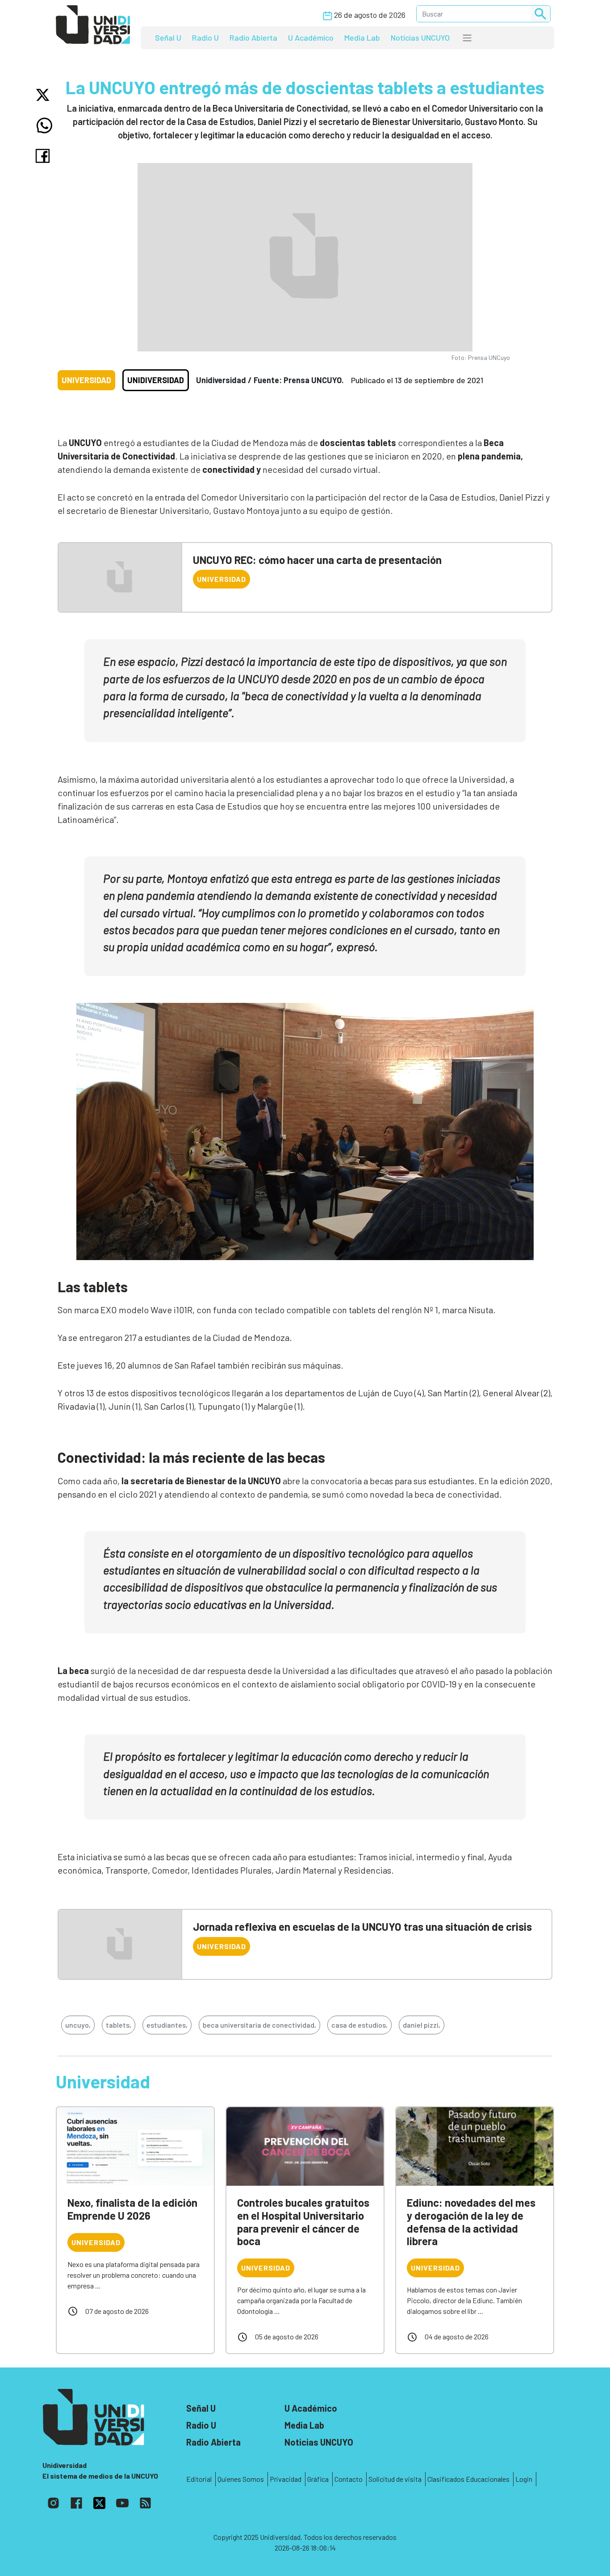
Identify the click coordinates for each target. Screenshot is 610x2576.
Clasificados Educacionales (468, 2479)
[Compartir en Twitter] (44, 95)
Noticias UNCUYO (420, 38)
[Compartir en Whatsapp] (44, 125)
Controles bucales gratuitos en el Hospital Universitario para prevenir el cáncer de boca (303, 2222)
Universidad (86, 380)
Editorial (199, 2479)
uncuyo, (78, 2025)
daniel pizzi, (422, 2025)
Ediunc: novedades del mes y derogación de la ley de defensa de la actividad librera (471, 2222)
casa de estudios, (359, 2025)
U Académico (311, 38)
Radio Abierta (253, 38)
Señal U (168, 38)
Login (524, 2479)
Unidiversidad (156, 380)
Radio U (205, 38)
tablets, (119, 2025)
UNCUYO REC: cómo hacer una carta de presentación (317, 560)
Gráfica (318, 2479)
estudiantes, (167, 2025)
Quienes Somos (241, 2479)
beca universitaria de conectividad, (259, 2025)
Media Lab (362, 38)
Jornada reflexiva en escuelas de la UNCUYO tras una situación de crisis (362, 1927)
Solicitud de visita (395, 2479)
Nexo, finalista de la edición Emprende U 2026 (132, 2209)
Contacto (349, 2479)
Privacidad (286, 2479)
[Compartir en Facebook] (44, 156)
